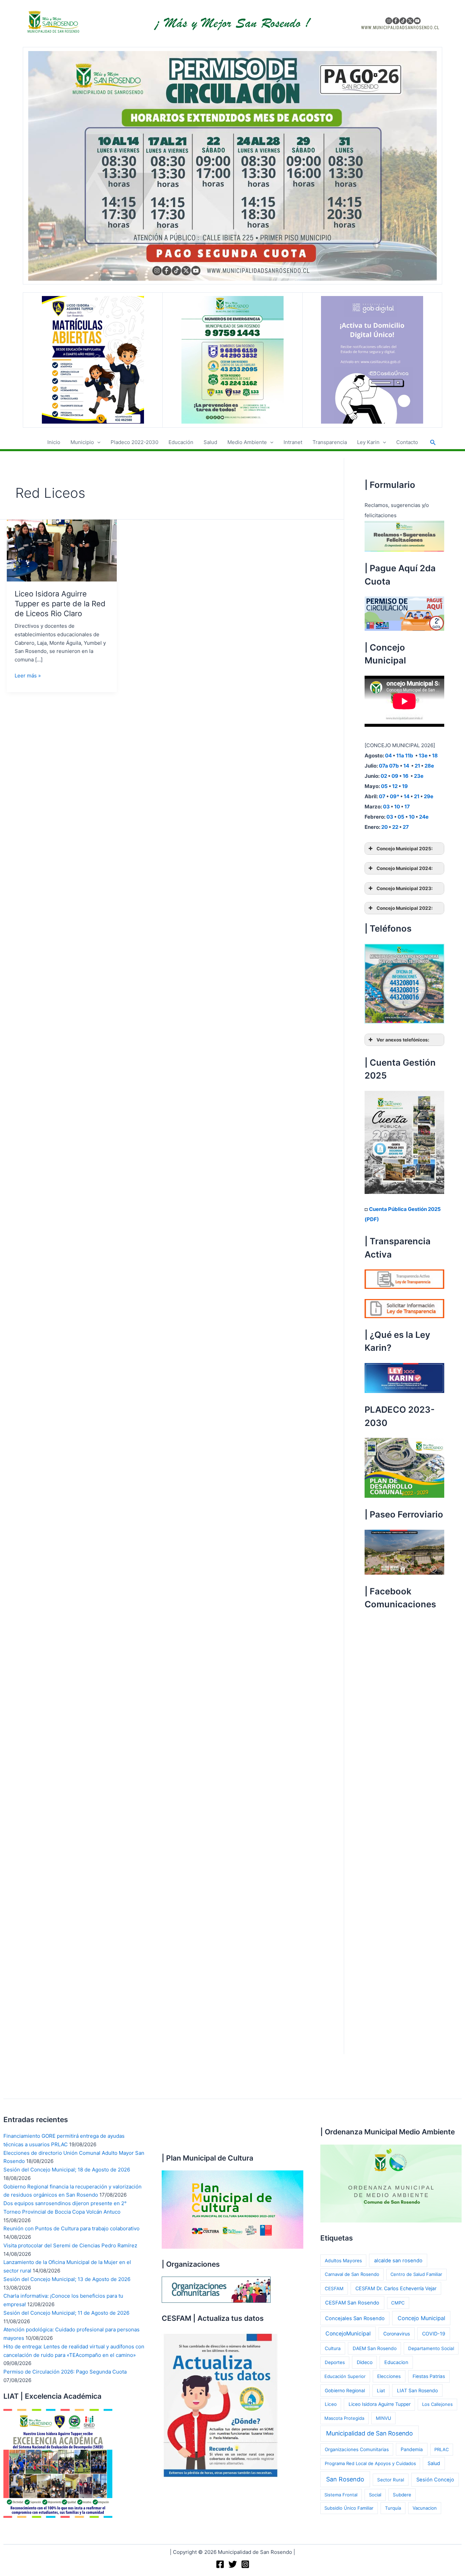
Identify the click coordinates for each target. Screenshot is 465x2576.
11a (400, 756)
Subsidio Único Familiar (349, 2508)
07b (394, 766)
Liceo (331, 2404)
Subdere (402, 2495)
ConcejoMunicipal (348, 2334)
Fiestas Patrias (429, 2376)
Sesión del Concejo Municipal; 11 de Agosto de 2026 (66, 2313)
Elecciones (389, 2376)
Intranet (293, 442)
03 (386, 807)
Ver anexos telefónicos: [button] (403, 1040)
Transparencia (330, 442)
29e (429, 796)
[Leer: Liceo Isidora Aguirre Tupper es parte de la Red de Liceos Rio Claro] (62, 550)
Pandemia (412, 2449)
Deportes (335, 2362)
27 (406, 827)
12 (395, 786)
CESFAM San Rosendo (352, 2303)
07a (383, 766)
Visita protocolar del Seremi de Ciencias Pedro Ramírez (70, 2245)
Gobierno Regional (345, 2391)
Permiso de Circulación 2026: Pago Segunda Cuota (65, 2372)
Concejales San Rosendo (355, 2318)
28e (429, 766)
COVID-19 (434, 2334)
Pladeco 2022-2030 (134, 442)
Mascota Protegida (344, 2418)
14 (406, 766)
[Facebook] (220, 2564)
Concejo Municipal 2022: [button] (405, 908)
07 (382, 796)
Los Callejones (437, 2404)
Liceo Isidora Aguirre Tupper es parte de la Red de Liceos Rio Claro (60, 603)
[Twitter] (233, 2564)
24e (424, 817)
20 (384, 827)
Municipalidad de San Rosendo (370, 2433)
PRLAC (442, 2449)
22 (395, 827)
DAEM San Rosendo (375, 2348)
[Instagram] (245, 2564)
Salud (210, 442)
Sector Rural (391, 2480)
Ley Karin (368, 442)
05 (384, 786)
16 (406, 776)
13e (423, 756)
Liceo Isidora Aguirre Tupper (380, 2404)
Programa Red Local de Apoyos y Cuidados (370, 2463)
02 (384, 776)
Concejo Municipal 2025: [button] (405, 849)
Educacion (396, 2362)
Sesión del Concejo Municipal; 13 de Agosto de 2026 (67, 2279)
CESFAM (334, 2288)
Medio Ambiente (247, 442)
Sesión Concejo (435, 2480)
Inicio (54, 442)
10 (397, 807)
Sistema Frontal (341, 2495)
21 (417, 766)
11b (409, 756)
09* (395, 796)
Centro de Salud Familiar (416, 2274)
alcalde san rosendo (398, 2261)
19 (405, 786)
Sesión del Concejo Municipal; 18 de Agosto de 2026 (67, 2170)
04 (388, 756)
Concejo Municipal (421, 2318)
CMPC (398, 2303)
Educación (181, 442)
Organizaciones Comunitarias (357, 2449)
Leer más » (28, 676)
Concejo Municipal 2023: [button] (405, 888)
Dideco (365, 2362)
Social (375, 2495)
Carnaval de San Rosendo (352, 2274)
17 (407, 807)
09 (395, 776)
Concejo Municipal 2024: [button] (405, 868)
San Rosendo (345, 2479)
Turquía (393, 2508)
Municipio (82, 442)
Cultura (333, 2348)
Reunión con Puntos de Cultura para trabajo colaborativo (71, 2228)
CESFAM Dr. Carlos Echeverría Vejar (396, 2288)
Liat (381, 2391)
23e (419, 776)
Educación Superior (345, 2376)
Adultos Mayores (343, 2261)
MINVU (383, 2418)
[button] (97, 442)
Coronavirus (397, 2334)
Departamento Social (431, 2348)
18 (435, 756)
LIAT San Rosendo (417, 2390)
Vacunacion (425, 2508)
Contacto (407, 442)
